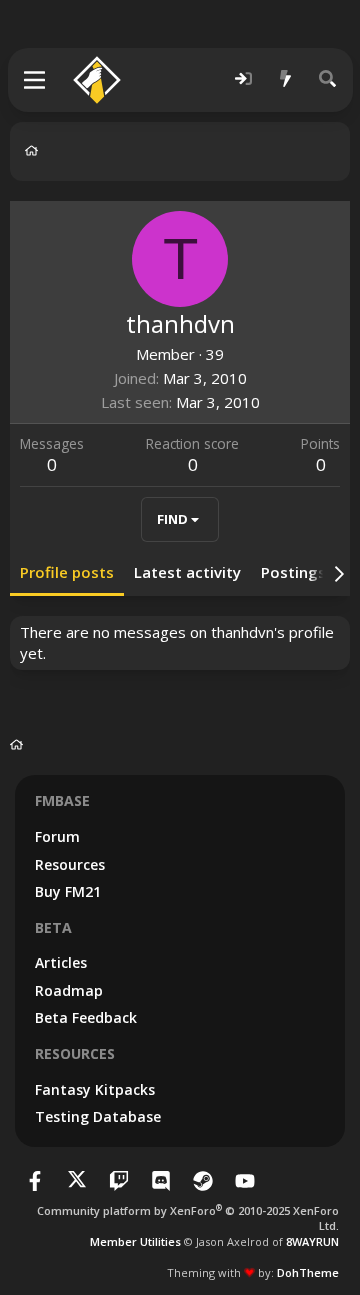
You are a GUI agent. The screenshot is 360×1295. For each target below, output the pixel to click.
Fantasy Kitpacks (95, 1089)
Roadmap (69, 990)
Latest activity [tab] (187, 572)
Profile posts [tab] (67, 572)
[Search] (328, 79)
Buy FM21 (68, 891)
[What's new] (286, 79)
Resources (70, 864)
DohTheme (308, 1272)
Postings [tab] (293, 572)
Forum (57, 836)
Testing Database (98, 1116)
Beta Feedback (86, 1017)
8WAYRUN (312, 1241)
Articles (61, 962)
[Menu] (35, 80)
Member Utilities (135, 1241)
